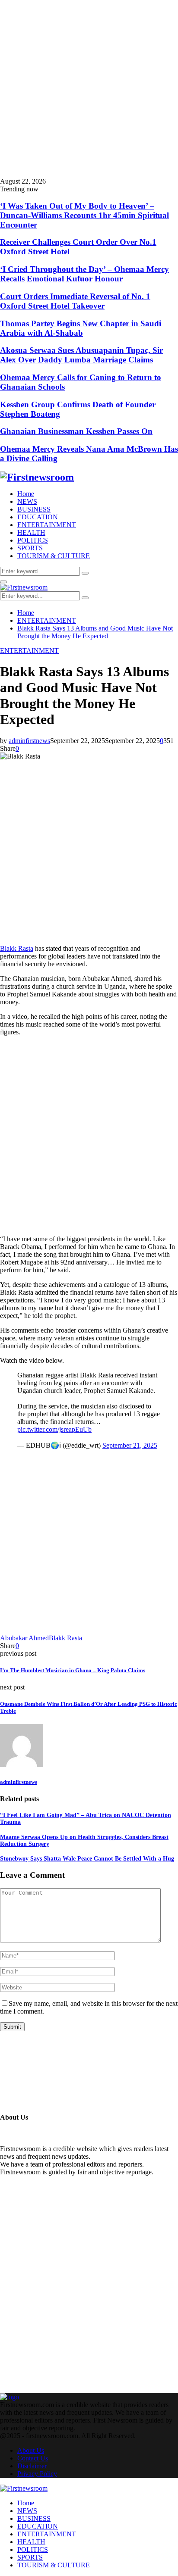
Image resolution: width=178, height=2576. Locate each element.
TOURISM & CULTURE (54, 556)
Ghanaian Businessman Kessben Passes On (76, 431)
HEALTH (31, 532)
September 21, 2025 (130, 1445)
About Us (31, 2450)
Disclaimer (32, 2466)
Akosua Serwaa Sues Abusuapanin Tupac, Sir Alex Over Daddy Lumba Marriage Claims (81, 355)
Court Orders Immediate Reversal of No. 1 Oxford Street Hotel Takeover (75, 301)
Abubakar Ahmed (24, 1638)
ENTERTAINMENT (47, 525)
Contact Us (33, 2458)
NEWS (27, 501)
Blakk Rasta (17, 948)
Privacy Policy (37, 2474)
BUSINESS (34, 509)
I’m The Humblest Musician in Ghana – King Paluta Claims (73, 1670)
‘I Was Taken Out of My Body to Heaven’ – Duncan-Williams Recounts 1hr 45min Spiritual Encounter (84, 215)
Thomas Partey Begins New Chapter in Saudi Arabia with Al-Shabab (81, 328)
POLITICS (33, 540)
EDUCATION (38, 517)
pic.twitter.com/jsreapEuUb (54, 1429)
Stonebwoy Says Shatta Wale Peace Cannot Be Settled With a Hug (87, 1859)
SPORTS (30, 548)
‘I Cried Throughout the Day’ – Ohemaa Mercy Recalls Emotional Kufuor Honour (84, 274)
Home (26, 494)
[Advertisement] (89, 89)
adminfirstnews (29, 741)
